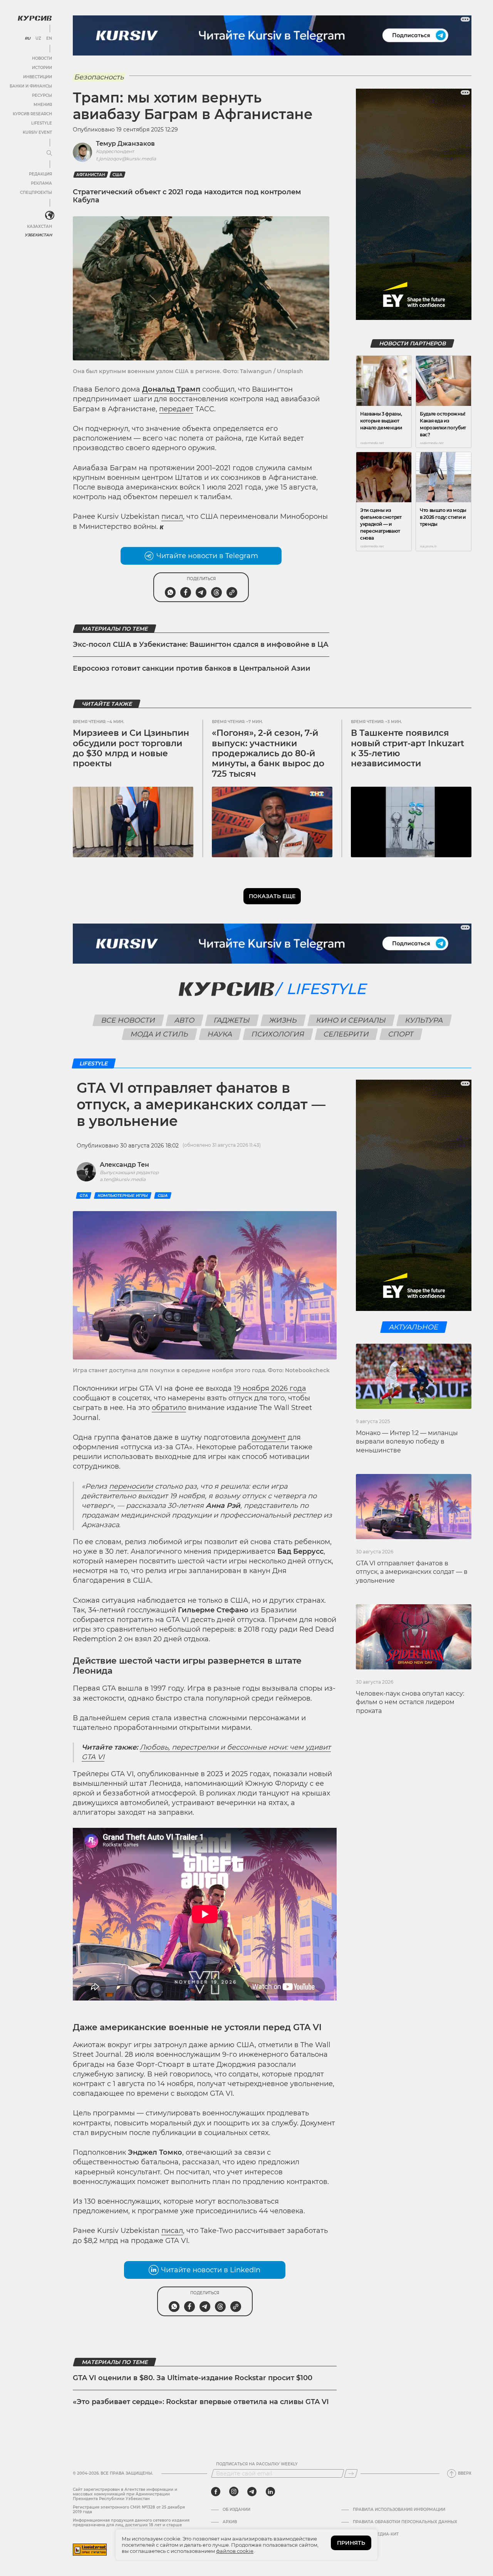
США (117, 175)
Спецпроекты (36, 193)
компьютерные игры (123, 1195)
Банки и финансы (31, 86)
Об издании (236, 2510)
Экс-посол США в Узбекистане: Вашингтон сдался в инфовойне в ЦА (201, 644)
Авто (185, 1020)
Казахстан (39, 226)
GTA (84, 1195)
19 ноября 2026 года (270, 1388)
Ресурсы (42, 95)
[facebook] (216, 2492)
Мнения (43, 105)
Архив (230, 2522)
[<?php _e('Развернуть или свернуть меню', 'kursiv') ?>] (50, 215)
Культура (424, 1020)
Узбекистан (38, 235)
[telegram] (252, 2492)
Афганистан (91, 175)
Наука (220, 1034)
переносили (131, 1486)
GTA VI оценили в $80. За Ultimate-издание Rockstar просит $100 (193, 2378)
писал (172, 517)
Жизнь (283, 1020)
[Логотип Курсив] (35, 18)
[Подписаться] (351, 2473)
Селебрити (346, 1034)
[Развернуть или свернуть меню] (49, 153)
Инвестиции (38, 77)
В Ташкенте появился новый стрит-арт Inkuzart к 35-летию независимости (407, 748)
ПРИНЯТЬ (351, 2543)
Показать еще (272, 896)
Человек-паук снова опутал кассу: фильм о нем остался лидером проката (410, 1702)
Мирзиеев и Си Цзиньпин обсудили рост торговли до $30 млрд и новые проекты (131, 748)
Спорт (401, 1034)
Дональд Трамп (171, 389)
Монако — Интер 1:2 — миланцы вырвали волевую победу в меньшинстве (407, 1442)
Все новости (128, 1020)
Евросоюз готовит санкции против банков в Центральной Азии (192, 668)
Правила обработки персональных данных (405, 2522)
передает (176, 409)
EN (49, 39)
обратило (169, 1408)
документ (269, 1437)
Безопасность (99, 77)
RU (28, 39)
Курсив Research (32, 114)
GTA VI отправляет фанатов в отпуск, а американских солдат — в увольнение (412, 1572)
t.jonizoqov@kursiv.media (126, 159)
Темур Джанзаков (125, 144)
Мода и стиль (160, 1034)
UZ (38, 39)
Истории (42, 68)
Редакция (40, 174)
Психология (278, 1034)
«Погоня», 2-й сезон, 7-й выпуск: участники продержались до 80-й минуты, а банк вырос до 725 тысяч (268, 753)
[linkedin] (270, 2492)
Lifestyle (42, 123)
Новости (42, 58)
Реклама (41, 183)
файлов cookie (235, 2551)
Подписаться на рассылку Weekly (257, 2464)
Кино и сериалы (351, 1020)
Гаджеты (232, 1020)
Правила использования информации (399, 2510)
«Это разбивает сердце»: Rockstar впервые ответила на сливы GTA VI (201, 2402)
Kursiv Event (37, 132)
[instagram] (234, 2492)
